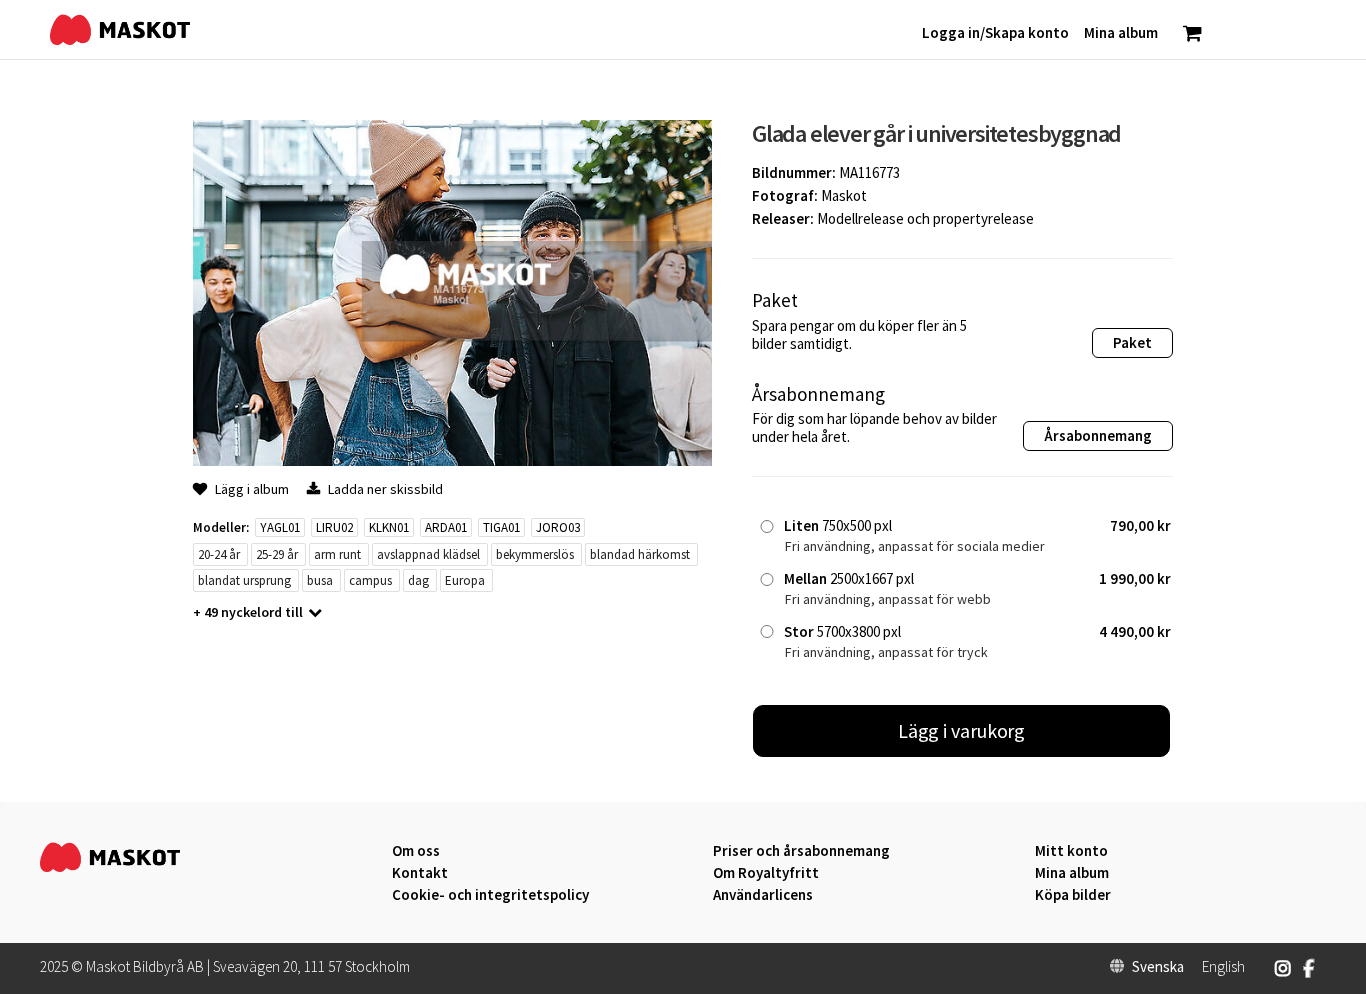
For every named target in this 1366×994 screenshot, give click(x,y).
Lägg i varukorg (962, 730)
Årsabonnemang (1098, 435)
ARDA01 (446, 527)
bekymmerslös (535, 554)
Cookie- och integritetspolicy (490, 894)
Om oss (416, 851)
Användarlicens (763, 895)
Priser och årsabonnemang (801, 851)
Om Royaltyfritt (766, 873)
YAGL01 (280, 527)
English (1223, 967)
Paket (1132, 342)
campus (370, 580)
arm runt (337, 554)
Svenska (1158, 967)
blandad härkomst (640, 554)
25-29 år (277, 554)
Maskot (844, 195)
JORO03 (558, 527)
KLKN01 (389, 527)
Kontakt (420, 873)
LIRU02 (334, 527)
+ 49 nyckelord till (248, 612)
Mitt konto (1071, 851)
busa (320, 580)
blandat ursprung (244, 580)
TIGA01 (501, 527)
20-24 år (219, 554)
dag (418, 580)
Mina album (1072, 873)
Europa (465, 580)
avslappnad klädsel (428, 554)
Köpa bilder (1073, 895)
